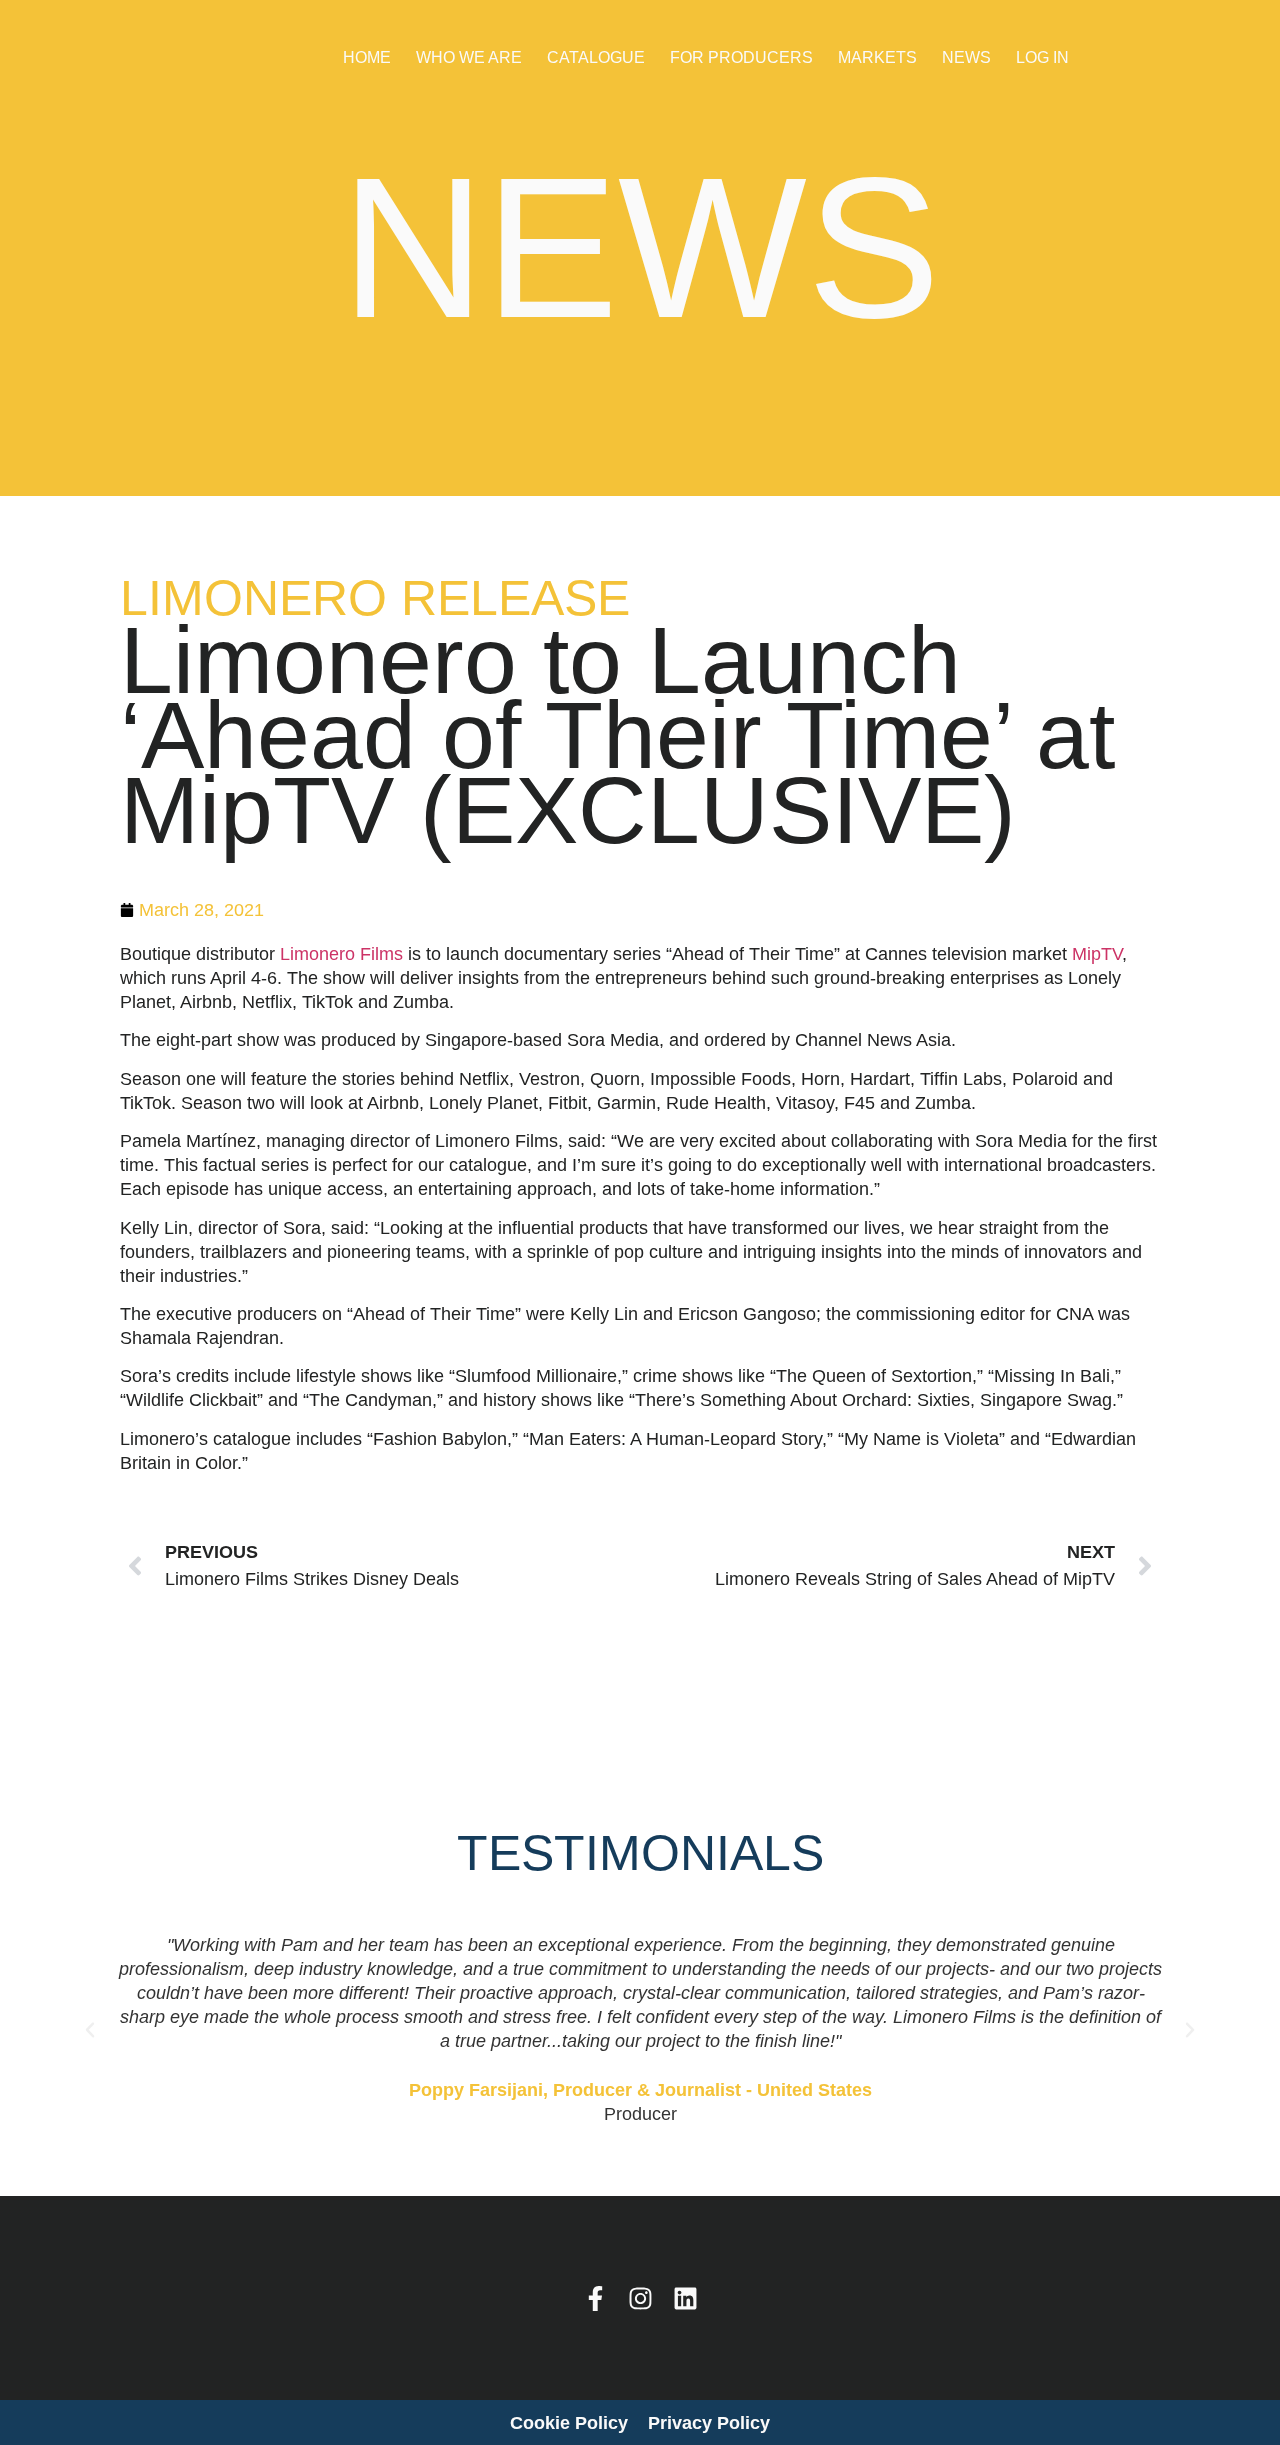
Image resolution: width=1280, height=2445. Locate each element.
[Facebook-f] (595, 2298)
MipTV (1097, 954)
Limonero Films (341, 954)
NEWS (966, 58)
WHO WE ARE (469, 58)
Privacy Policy (709, 2423)
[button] (90, 2030)
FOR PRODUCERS (741, 58)
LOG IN (1042, 58)
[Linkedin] (685, 2298)
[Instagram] (640, 2298)
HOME (367, 58)
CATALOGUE (596, 58)
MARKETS (877, 58)
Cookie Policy (569, 2423)
